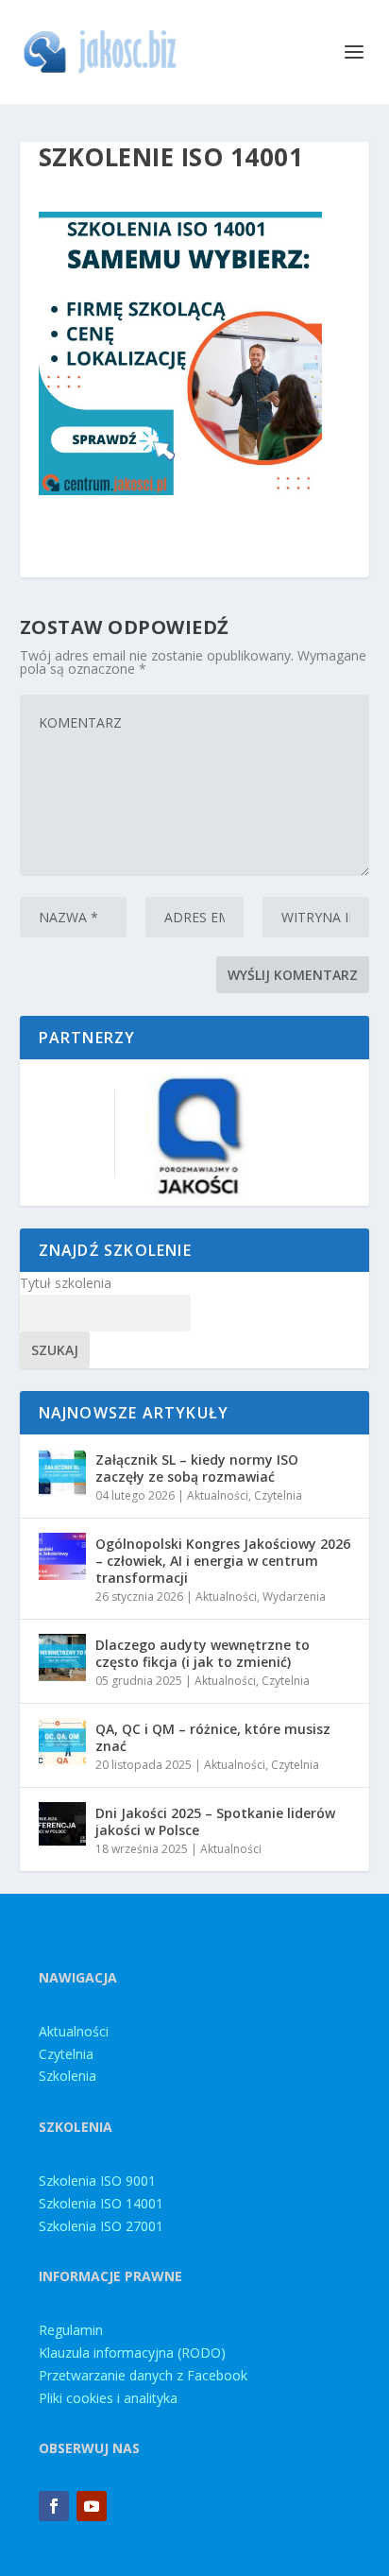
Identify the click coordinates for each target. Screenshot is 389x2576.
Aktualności (218, 1495)
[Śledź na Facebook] (54, 2506)
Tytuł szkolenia (66, 1283)
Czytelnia (278, 1495)
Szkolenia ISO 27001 (101, 2226)
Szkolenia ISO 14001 (101, 2203)
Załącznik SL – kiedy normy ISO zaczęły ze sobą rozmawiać (197, 1468)
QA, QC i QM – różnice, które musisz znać (213, 1737)
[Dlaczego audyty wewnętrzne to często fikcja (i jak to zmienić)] (62, 1657)
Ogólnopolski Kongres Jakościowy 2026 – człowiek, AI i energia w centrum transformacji (223, 1561)
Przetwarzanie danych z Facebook (143, 2375)
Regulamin (71, 2330)
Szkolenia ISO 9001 (97, 2181)
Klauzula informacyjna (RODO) (132, 2353)
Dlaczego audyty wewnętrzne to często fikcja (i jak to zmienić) (203, 1653)
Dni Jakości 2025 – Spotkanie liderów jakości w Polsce (215, 1821)
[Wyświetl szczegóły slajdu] (194, 1133)
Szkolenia (68, 2076)
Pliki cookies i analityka (108, 2398)
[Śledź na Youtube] (92, 2506)
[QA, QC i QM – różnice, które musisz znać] (62, 1742)
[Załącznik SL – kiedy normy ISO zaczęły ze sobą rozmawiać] (62, 1472)
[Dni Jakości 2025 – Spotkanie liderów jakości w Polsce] (62, 1826)
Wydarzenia (294, 1597)
